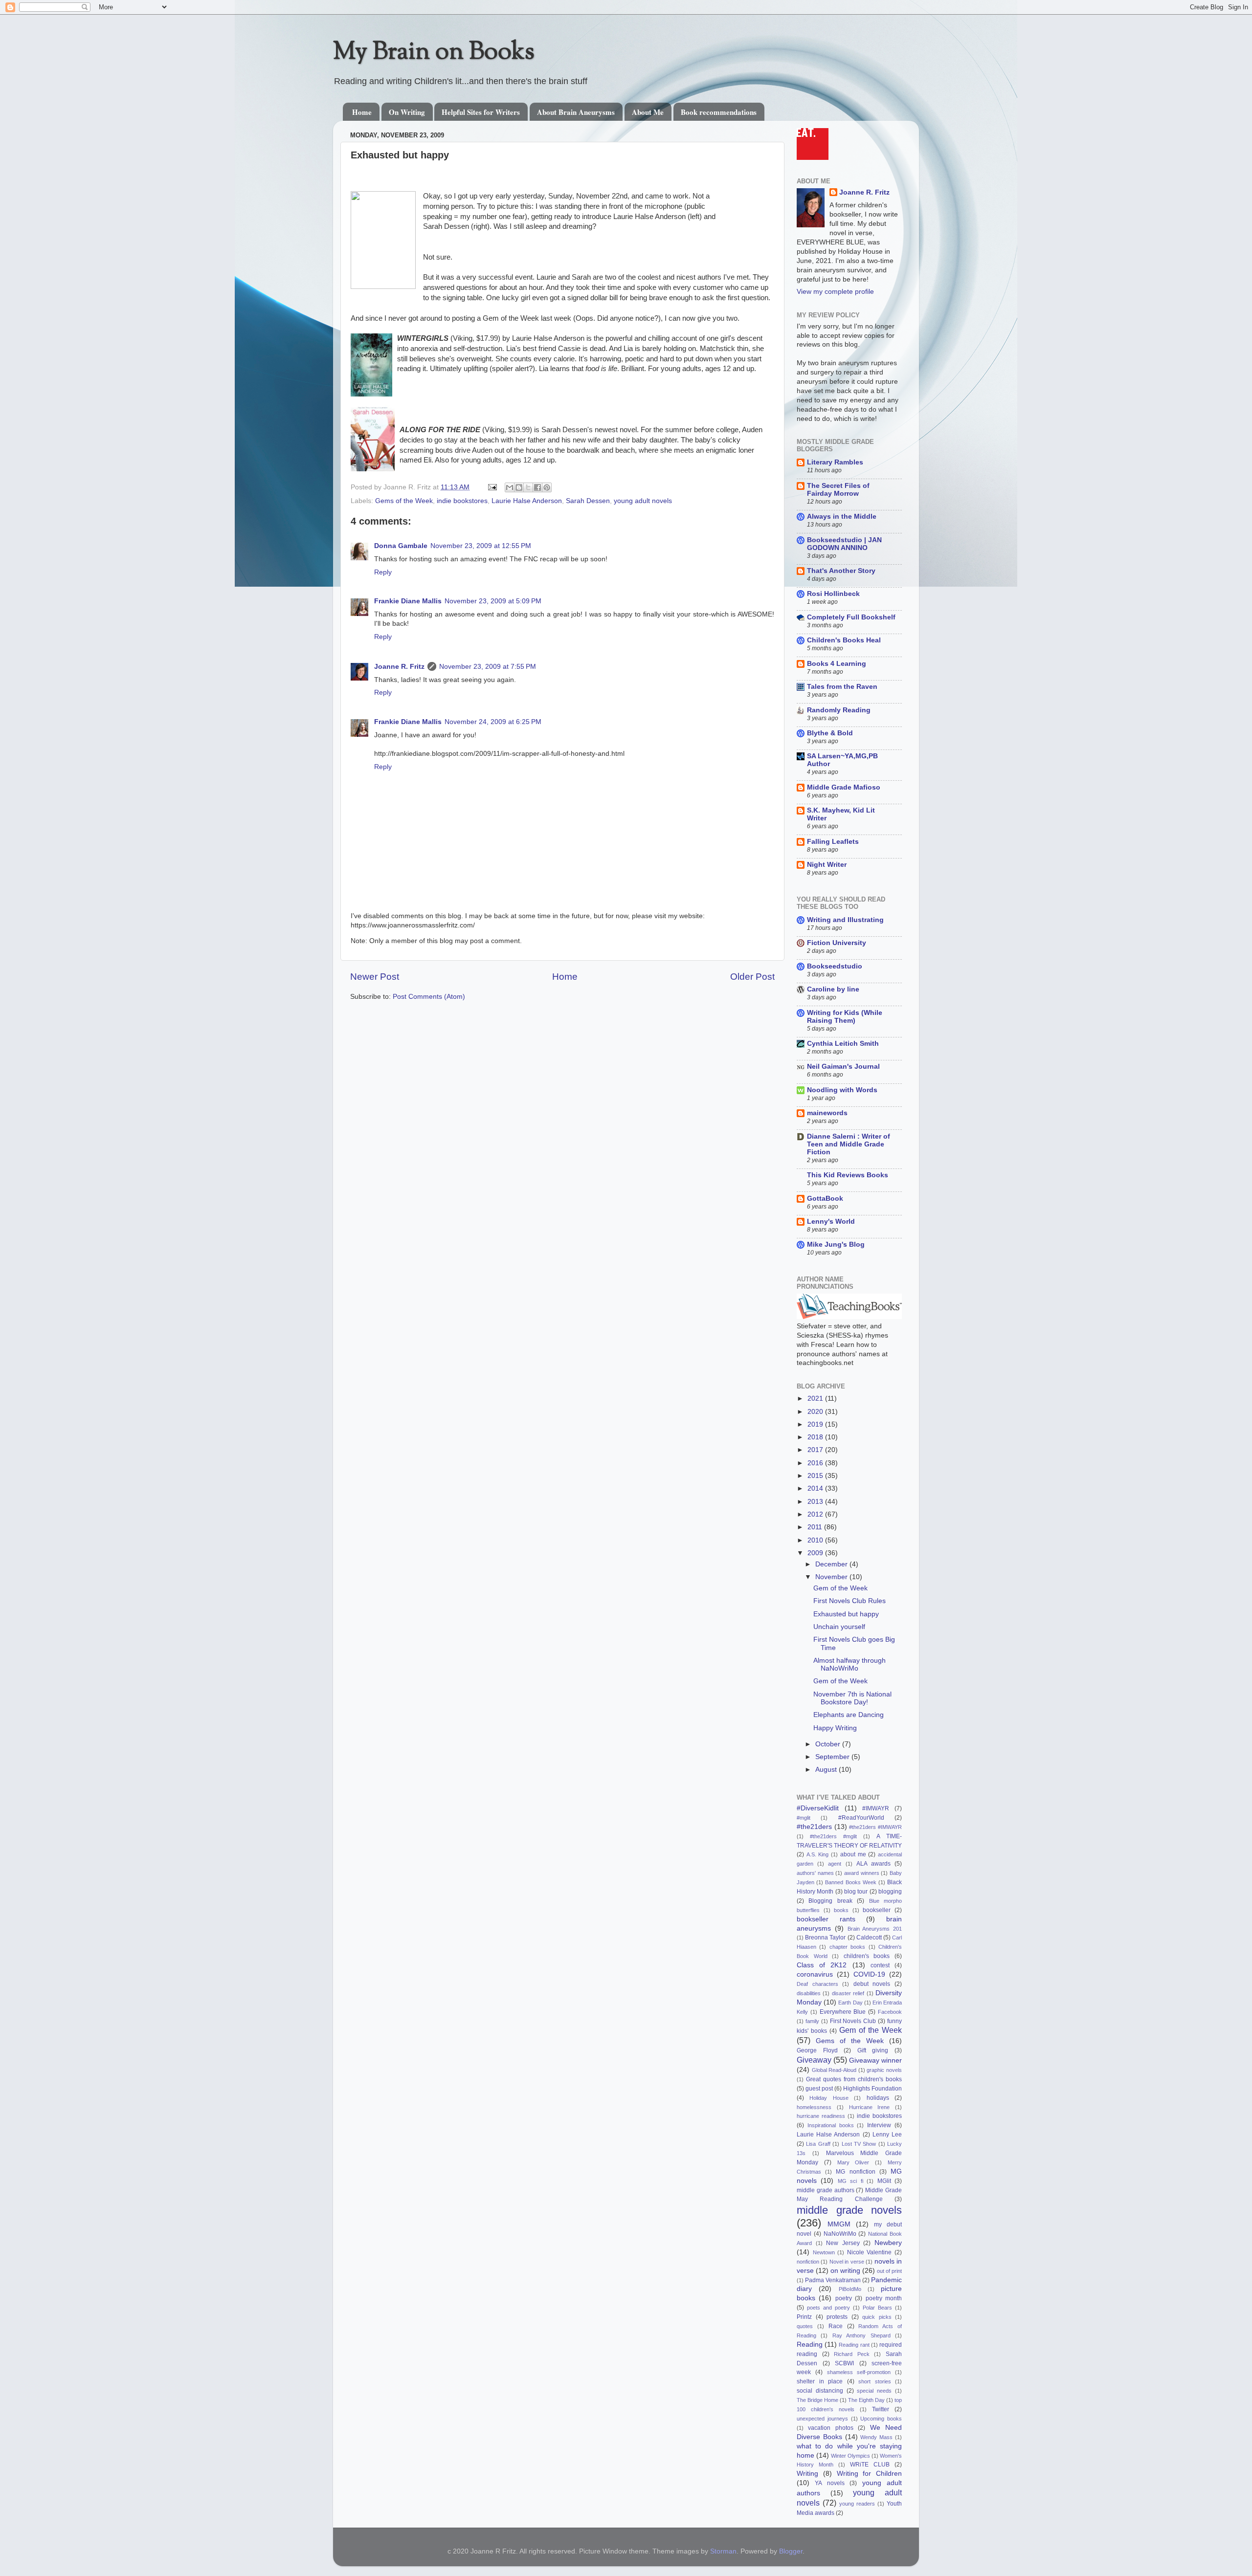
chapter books (847, 1947)
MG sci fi (850, 2181)
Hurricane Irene (870, 2107)
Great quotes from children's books (854, 2079)
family (812, 2021)
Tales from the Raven (842, 687)
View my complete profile (835, 292)
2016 (816, 1463)
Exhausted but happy (846, 1614)
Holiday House (829, 2098)
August (827, 1770)
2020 (816, 1412)
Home (362, 112)
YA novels (829, 2483)
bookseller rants (826, 1919)
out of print (889, 2271)
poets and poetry (828, 2308)
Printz (804, 2317)
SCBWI (844, 2363)
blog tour (856, 1892)
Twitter (881, 2409)
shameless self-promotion (859, 2372)
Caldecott (869, 1938)
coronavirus (815, 1974)
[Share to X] (528, 487)
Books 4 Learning (837, 664)
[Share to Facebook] (537, 487)
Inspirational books (831, 2125)
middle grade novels (849, 2210)
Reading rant (854, 2345)
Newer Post (375, 977)
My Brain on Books (434, 53)
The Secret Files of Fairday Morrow (838, 490)
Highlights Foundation (872, 2089)
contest (880, 1965)
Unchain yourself (839, 1627)
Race (836, 2326)
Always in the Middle (842, 517)
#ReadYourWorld (861, 1818)
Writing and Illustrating (845, 920)
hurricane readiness (821, 2116)
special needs (874, 2391)
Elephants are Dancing (849, 1715)
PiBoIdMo (850, 2289)
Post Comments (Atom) (429, 997)
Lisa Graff (818, 2144)
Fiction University (837, 943)
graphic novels (884, 2070)
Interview (879, 2125)
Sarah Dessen (588, 501)
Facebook (890, 2012)
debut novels (872, 1984)
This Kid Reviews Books (848, 1175)
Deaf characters (817, 1984)
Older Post (752, 977)
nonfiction (808, 2262)
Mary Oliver (853, 2162)
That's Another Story (841, 571)
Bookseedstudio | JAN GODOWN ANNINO (844, 544)
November (832, 1577)
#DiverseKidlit (818, 1808)
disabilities (809, 1993)
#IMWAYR (876, 1808)
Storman (723, 2551)
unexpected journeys (822, 2419)
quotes (805, 2326)
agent (835, 1864)
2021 (816, 1398)
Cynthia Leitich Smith (843, 1044)
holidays (878, 2098)
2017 (816, 1450)
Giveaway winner (875, 2060)
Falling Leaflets (833, 842)
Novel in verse (847, 2262)
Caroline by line (833, 989)
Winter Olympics (850, 2456)
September (833, 1757)
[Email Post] (492, 487)
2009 (816, 1553)
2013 (816, 1502)
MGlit (884, 2181)
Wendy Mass (876, 2437)
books (841, 1910)
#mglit (804, 1818)
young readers (857, 2504)
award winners (862, 1873)
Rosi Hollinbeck (833, 594)
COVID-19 (869, 1974)
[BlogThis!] (519, 487)
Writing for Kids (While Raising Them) (845, 1017)
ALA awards (873, 1864)
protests (837, 2317)
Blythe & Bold (830, 733)
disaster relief (848, 1993)
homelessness (814, 2107)
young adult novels (643, 501)
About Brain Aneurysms (576, 112)
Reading (810, 2345)
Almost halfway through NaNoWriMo (850, 1664)
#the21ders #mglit (833, 1836)
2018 (816, 1437)
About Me (648, 112)
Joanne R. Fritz (399, 667)
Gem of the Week (840, 1588)
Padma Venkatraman (833, 2280)
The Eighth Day (866, 2400)
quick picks (877, 2317)
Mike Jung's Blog (836, 1244)
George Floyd (817, 2050)
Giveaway (814, 2060)
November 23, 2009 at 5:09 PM (493, 601)
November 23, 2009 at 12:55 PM (481, 546)
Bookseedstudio (835, 966)
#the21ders (814, 1827)
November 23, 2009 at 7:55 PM (488, 667)
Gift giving (873, 2050)
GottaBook (825, 1199)
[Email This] (510, 487)
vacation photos (830, 2428)
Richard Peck (852, 2354)
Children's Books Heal (844, 640)
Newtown (824, 2252)
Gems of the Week (404, 501)
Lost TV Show (859, 2144)
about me (853, 1854)
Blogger (791, 2551)
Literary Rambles (835, 462)
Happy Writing (835, 1728)
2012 (816, 1514)
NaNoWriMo (840, 2234)
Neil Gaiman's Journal (843, 1067)
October (829, 1744)
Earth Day (850, 2003)
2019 (816, 1424)
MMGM (839, 2224)
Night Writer (827, 865)
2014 (816, 1488)
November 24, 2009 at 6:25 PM (493, 722)
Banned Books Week (850, 1882)
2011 (816, 1527)
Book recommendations (719, 112)
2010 (816, 1540)
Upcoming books (881, 2419)
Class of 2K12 (822, 1965)
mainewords (827, 1113)
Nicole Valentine (870, 2252)
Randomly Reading (839, 710)
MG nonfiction (855, 2172)
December (832, 1564)
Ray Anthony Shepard (861, 2335)
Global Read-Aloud (834, 2070)
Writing (807, 2474)
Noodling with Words (842, 1090)
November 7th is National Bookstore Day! (852, 1698)
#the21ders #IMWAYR (875, 1827)
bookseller (877, 1910)
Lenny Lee (887, 2135)
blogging (890, 1892)
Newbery (888, 2243)
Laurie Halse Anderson (527, 501)
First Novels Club (853, 2021)
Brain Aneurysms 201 (875, 1929)
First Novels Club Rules (850, 1601)
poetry (844, 2298)
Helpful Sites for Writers (481, 112)
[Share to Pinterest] (547, 487)
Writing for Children (870, 2474)
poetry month (884, 2298)
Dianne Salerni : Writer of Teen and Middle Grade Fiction (849, 1144)
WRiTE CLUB (870, 2465)
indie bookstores (462, 501)
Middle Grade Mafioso (844, 787)
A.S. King (818, 1854)
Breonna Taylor (825, 1938)
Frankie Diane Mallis (408, 601)
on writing (845, 2271)
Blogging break (830, 1901)
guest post (819, 2089)
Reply (383, 572)
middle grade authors (826, 2190)
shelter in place (820, 2381)
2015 (816, 1476)
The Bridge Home (817, 2400)
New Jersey (843, 2243)
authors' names (815, 1873)
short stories (875, 2381)
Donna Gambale (401, 546)
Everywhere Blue (843, 2012)
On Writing (407, 112)
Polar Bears (877, 2308)
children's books (867, 1956)
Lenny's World (831, 1222)
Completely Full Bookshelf (851, 617)
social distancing (820, 2391)
